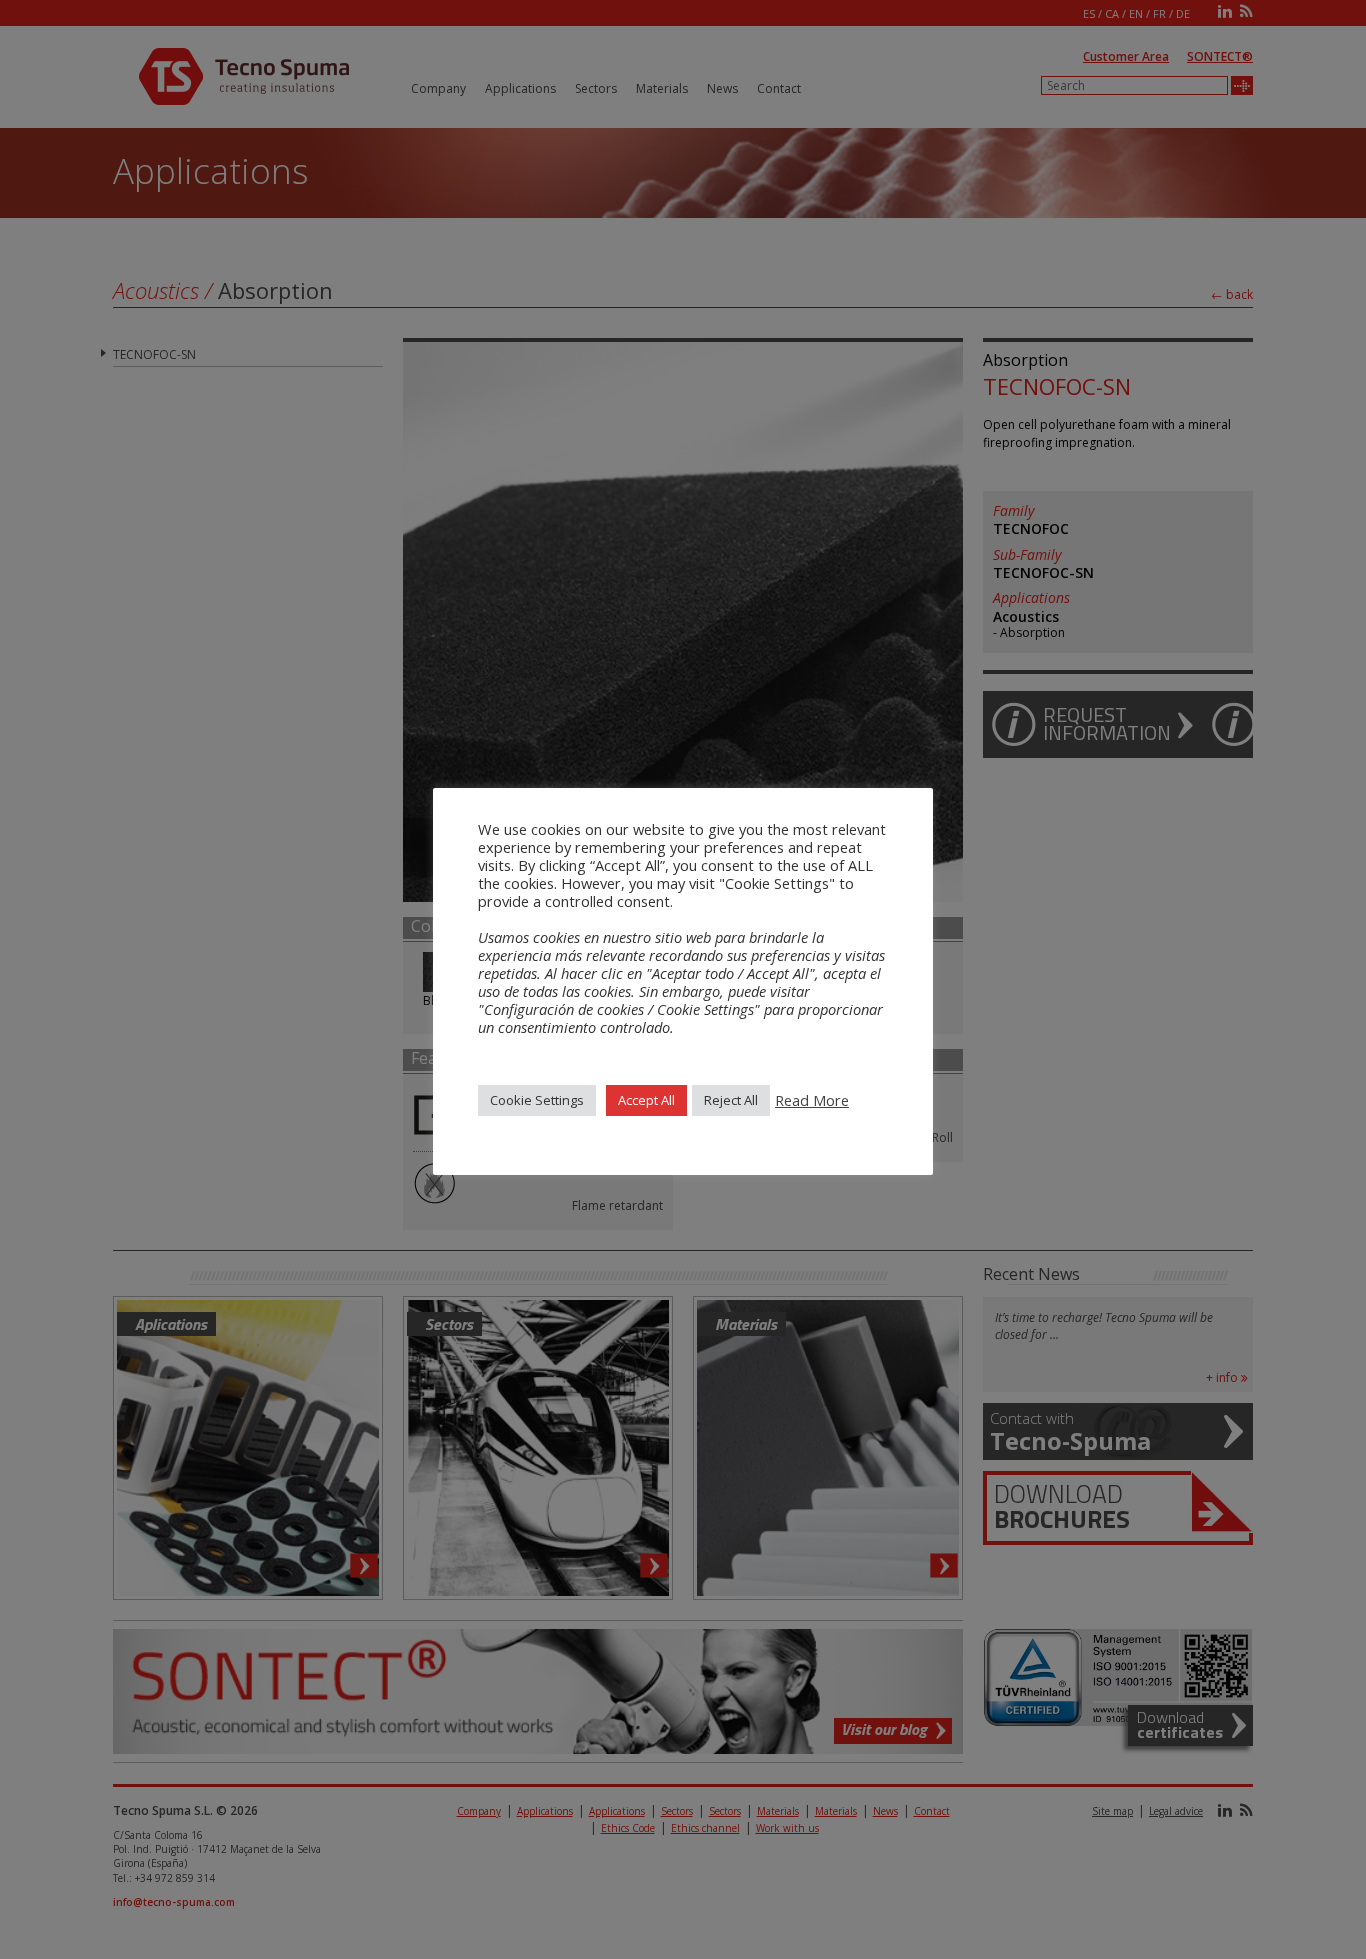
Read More (812, 1100)
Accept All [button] (646, 1100)
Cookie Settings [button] (537, 1100)
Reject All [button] (731, 1100)
